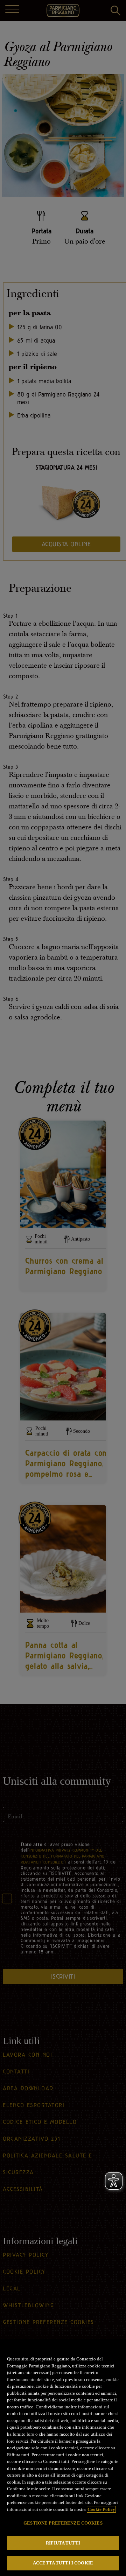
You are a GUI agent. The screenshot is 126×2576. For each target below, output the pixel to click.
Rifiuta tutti (63, 2543)
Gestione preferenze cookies (63, 2523)
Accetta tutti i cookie (63, 2563)
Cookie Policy (101, 2509)
